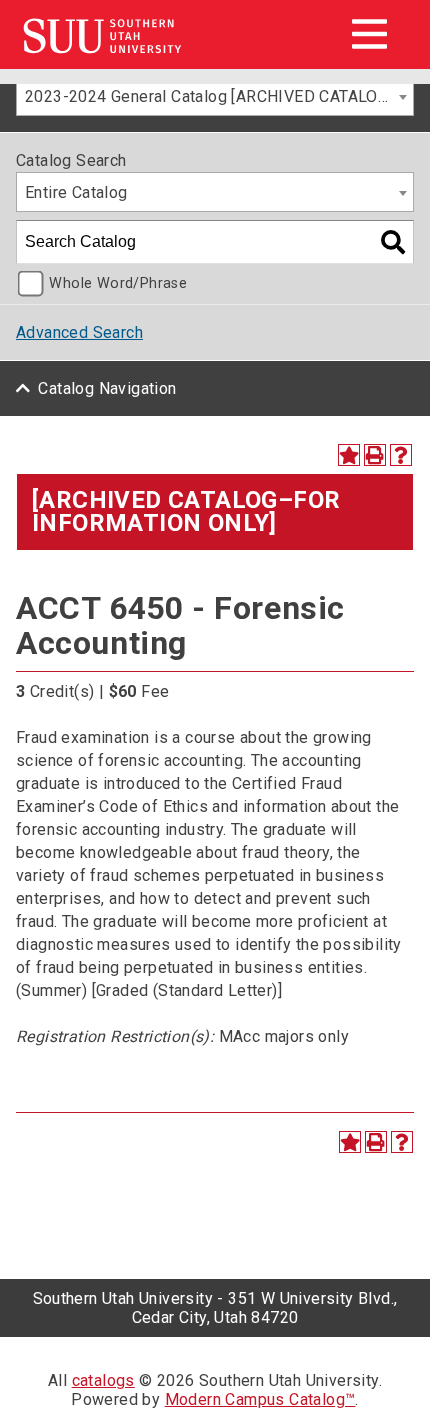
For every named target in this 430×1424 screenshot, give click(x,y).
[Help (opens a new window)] (401, 455)
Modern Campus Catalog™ (260, 1399)
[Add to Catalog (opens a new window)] (349, 455)
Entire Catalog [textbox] (76, 192)
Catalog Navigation (107, 388)
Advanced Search (79, 332)
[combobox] (215, 96)
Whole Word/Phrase (118, 283)
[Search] (393, 242)
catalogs (103, 1380)
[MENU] (369, 34)
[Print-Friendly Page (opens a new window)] (375, 455)
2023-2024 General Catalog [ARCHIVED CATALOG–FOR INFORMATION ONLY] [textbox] (219, 96)
